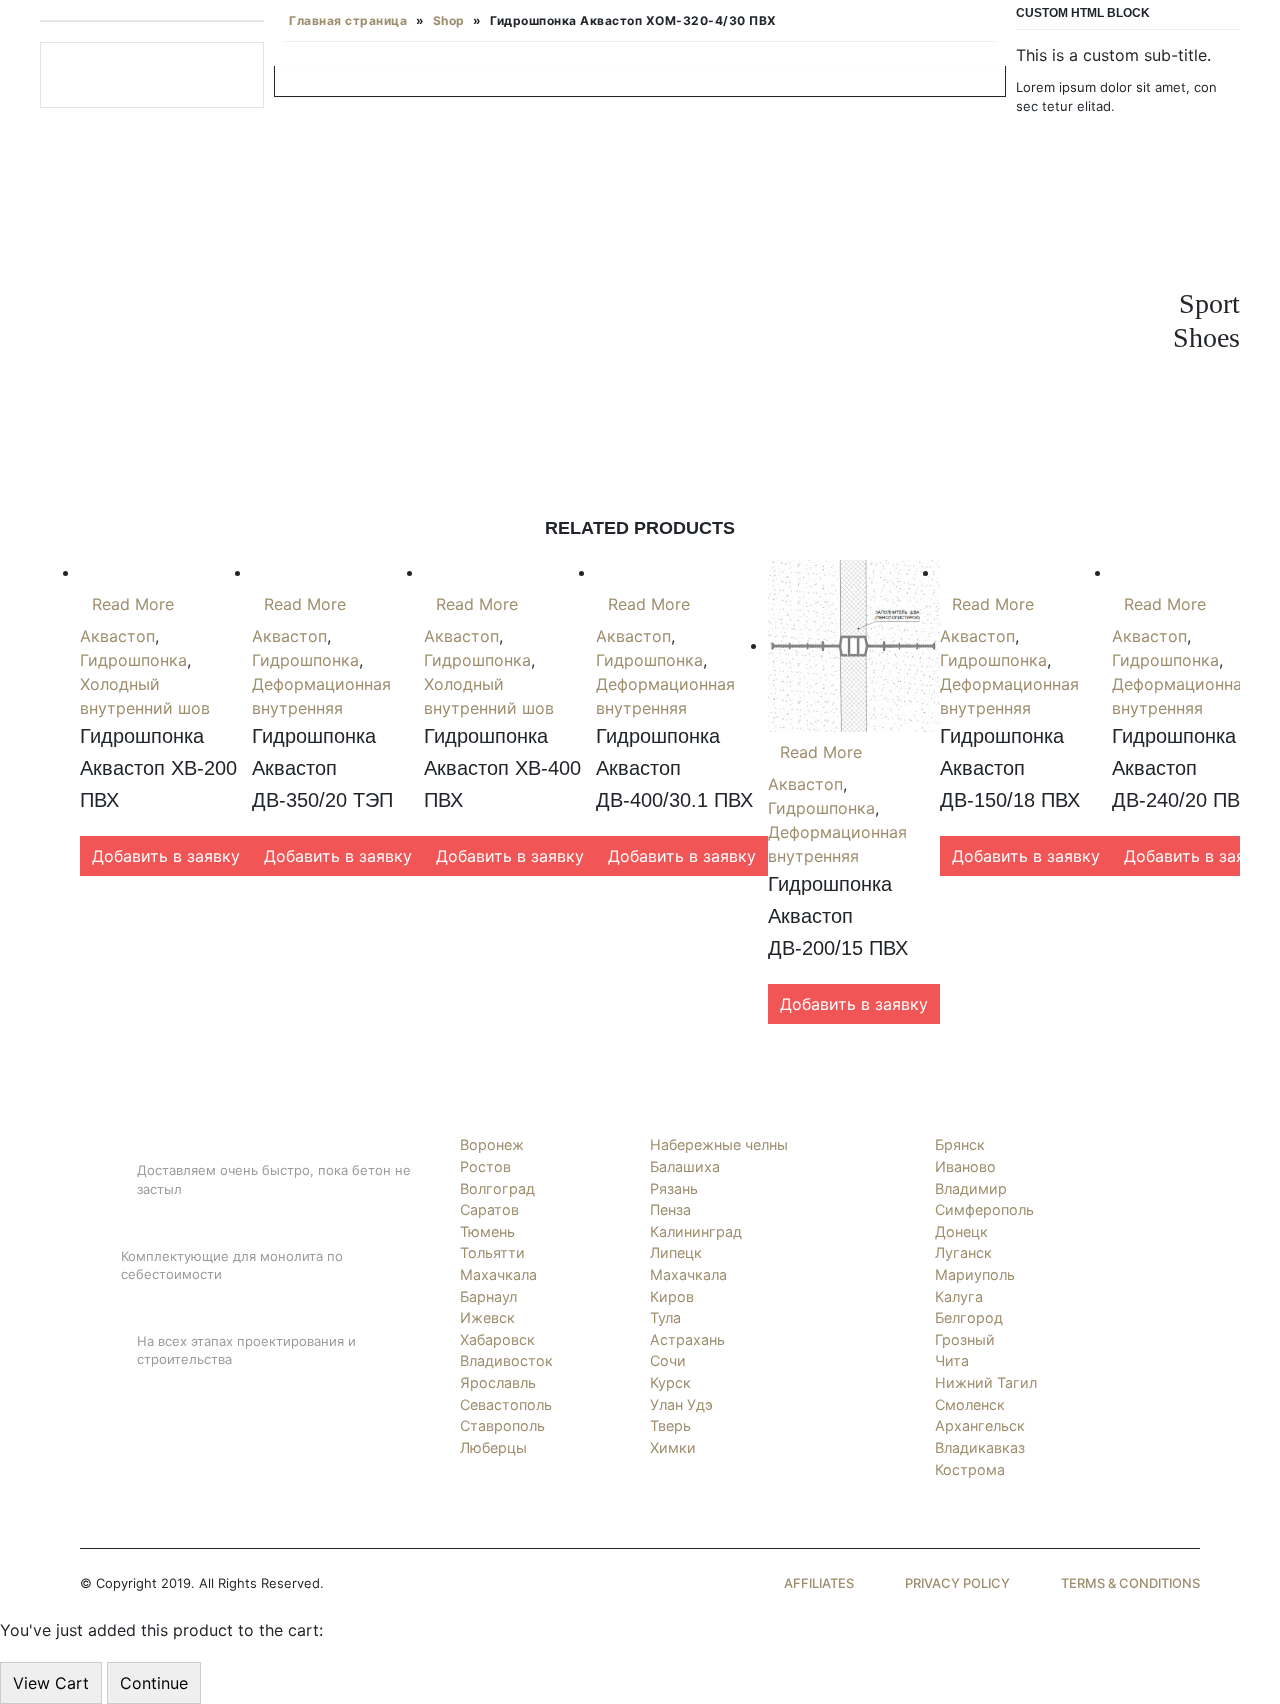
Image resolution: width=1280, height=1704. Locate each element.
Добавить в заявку (166, 856)
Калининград (696, 1231)
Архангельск (980, 1425)
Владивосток (506, 1360)
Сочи (668, 1360)
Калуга (959, 1296)
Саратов (489, 1209)
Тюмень (487, 1231)
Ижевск (487, 1317)
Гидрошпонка (133, 660)
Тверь (670, 1425)
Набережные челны (719, 1144)
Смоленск (970, 1404)
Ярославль (498, 1382)
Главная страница (348, 20)
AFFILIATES (819, 1583)
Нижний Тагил (986, 1382)
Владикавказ (980, 1447)
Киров (672, 1296)
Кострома (970, 1469)
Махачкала (498, 1274)
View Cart (51, 1683)
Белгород (969, 1317)
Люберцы (493, 1447)
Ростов (485, 1166)
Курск (670, 1382)
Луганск (963, 1252)
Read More (133, 604)
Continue (154, 1683)
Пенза (670, 1209)
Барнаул (488, 1296)
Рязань (674, 1188)
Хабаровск (497, 1339)
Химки (673, 1447)
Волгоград (497, 1188)
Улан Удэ (681, 1404)
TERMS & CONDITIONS (1130, 1583)
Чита (952, 1360)
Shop (449, 20)
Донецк (961, 1231)
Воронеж (492, 1144)
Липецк (676, 1252)
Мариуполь (975, 1274)
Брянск (960, 1144)
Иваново (965, 1166)
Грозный (965, 1339)
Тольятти (492, 1252)
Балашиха (685, 1166)
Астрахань (687, 1339)
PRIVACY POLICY (957, 1583)
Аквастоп (117, 636)
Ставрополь (502, 1425)
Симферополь (984, 1209)
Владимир (971, 1188)
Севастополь (506, 1404)
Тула (665, 1317)
